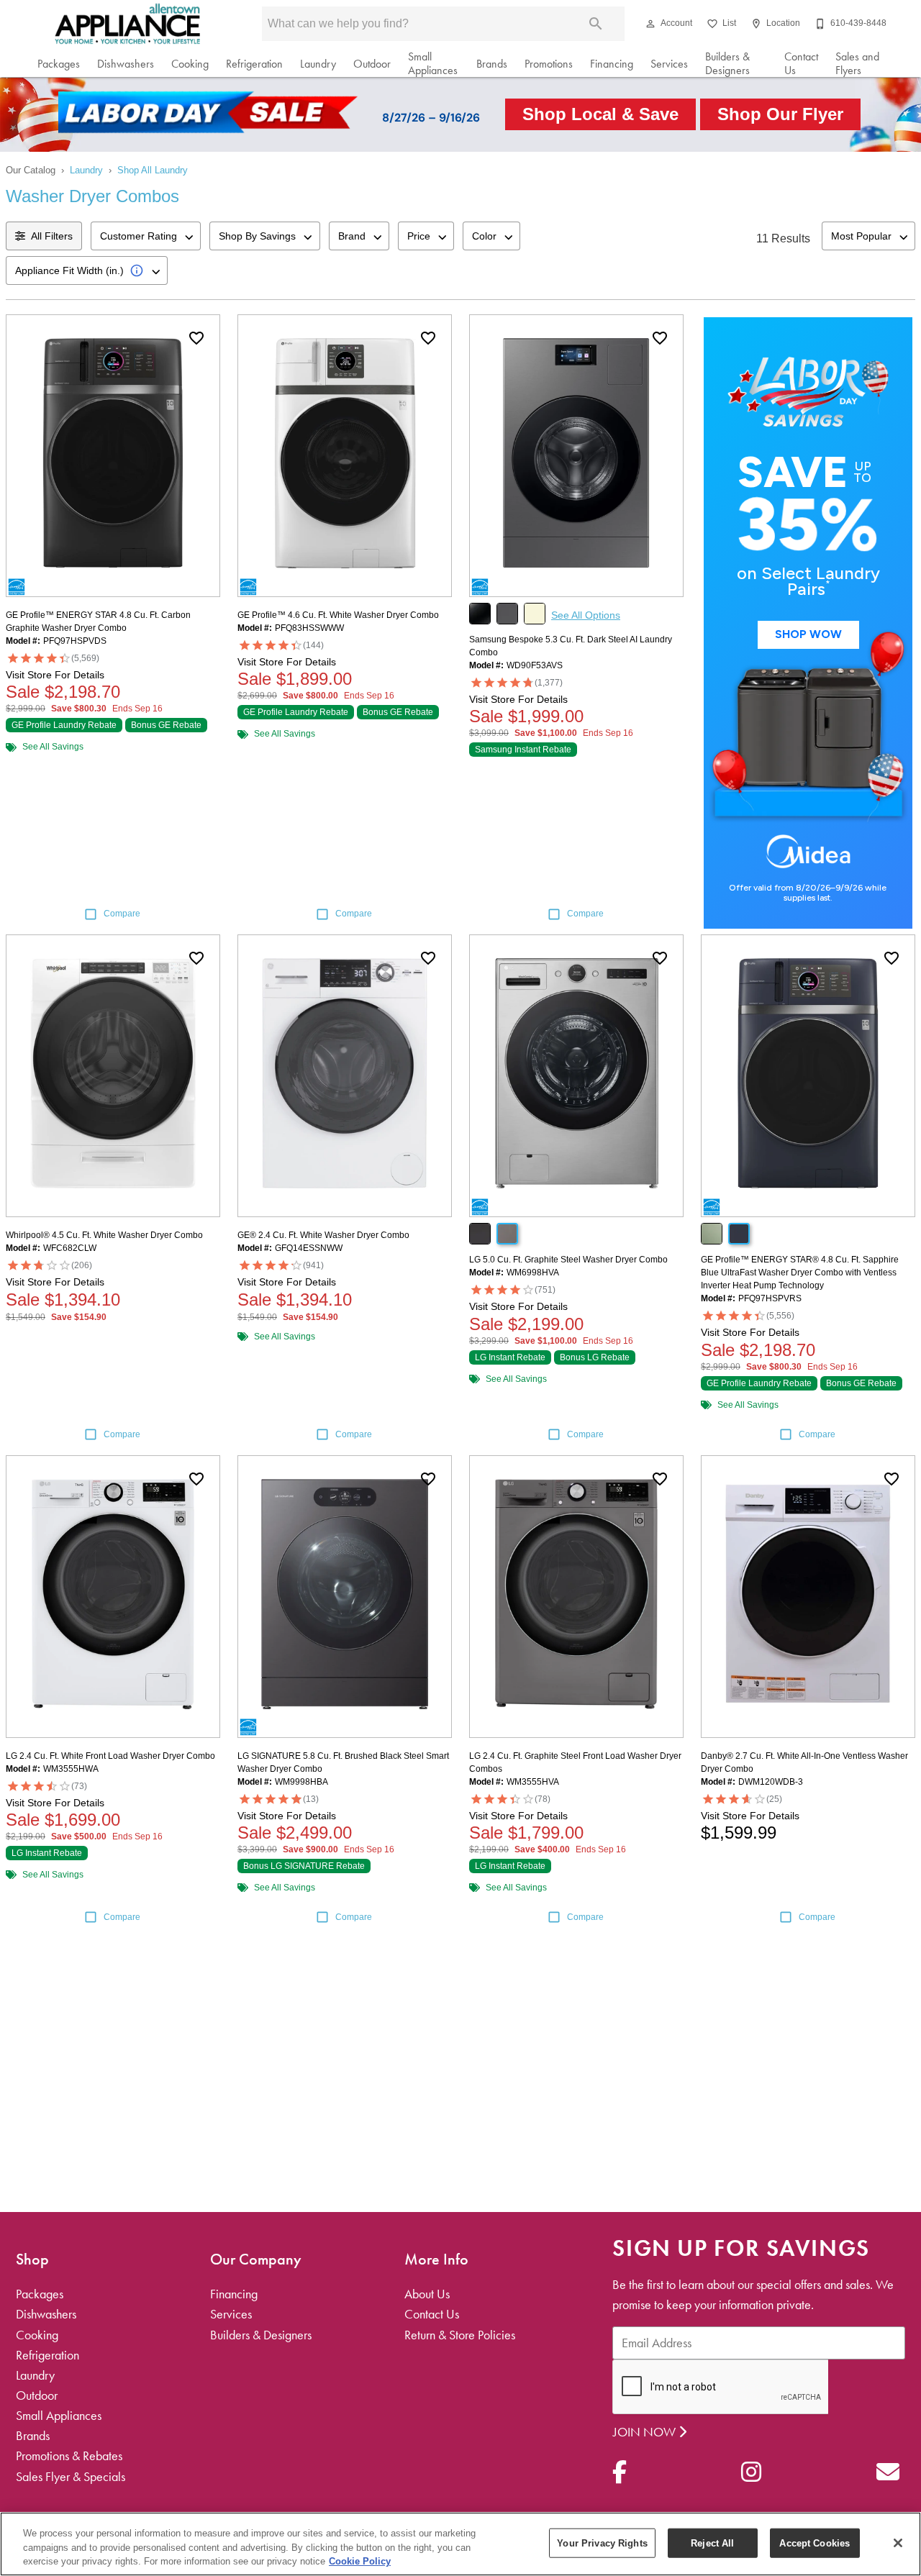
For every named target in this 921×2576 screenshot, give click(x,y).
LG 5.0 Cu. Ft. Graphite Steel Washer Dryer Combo (568, 1260)
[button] (650, 24)
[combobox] (146, 236)
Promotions (549, 64)
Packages (59, 64)
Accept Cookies (815, 2543)
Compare (122, 914)
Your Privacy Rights (602, 2543)
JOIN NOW (646, 2432)
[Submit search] (596, 24)
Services (669, 64)
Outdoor (372, 64)
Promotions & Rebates (69, 2456)
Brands (492, 64)
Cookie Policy (360, 2561)
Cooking (190, 64)
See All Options (586, 615)
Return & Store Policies (460, 2335)
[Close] (898, 2543)
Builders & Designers (727, 64)
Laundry (318, 64)
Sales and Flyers (857, 64)
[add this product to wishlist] (196, 338)
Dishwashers (126, 64)
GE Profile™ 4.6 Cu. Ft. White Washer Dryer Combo (338, 615)
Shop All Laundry (153, 170)
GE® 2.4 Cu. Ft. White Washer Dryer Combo (323, 1235)
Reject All (712, 2543)
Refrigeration (254, 64)
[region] (460, 2544)
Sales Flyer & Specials (71, 2477)
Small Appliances (433, 64)
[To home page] (128, 24)
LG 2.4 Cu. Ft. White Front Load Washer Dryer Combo (110, 1756)
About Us (427, 2294)
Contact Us (801, 64)
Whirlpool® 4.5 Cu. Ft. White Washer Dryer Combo (104, 1235)
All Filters (52, 236)
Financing (612, 64)
